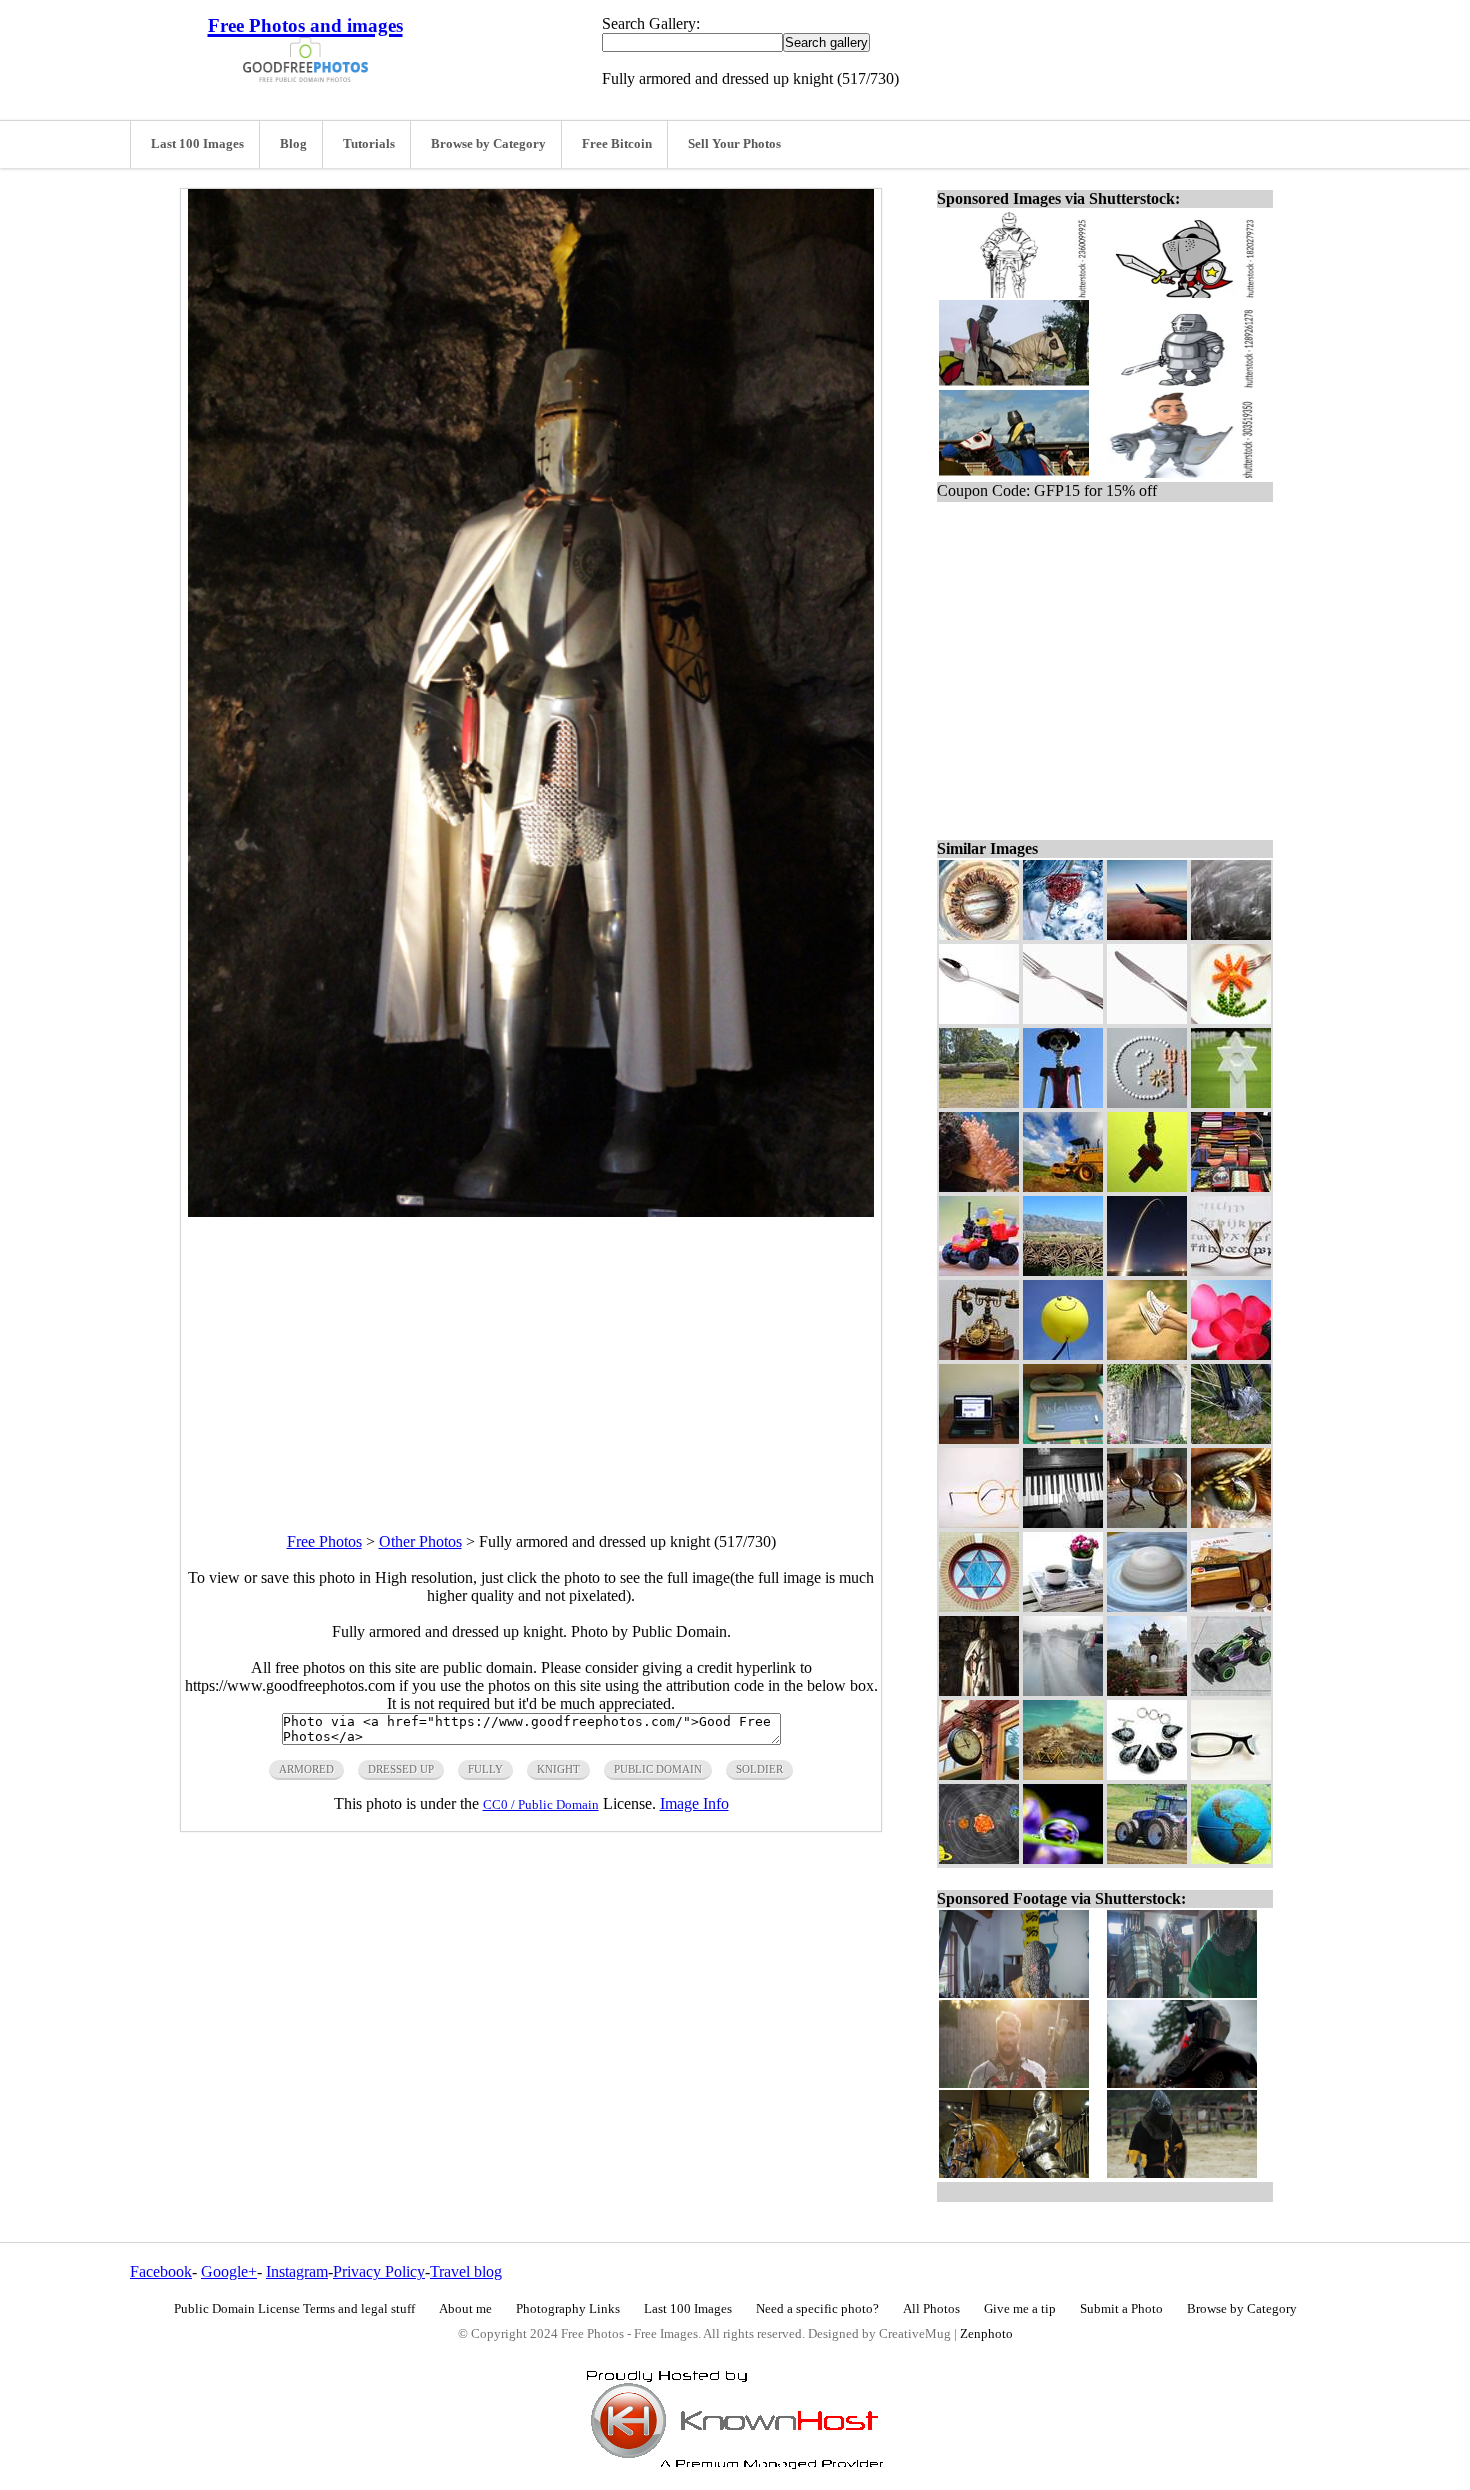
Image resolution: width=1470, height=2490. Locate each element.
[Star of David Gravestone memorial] (1231, 1102)
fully (485, 1769)
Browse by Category (488, 144)
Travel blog (466, 2271)
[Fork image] (1063, 1018)
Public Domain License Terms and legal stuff (294, 2309)
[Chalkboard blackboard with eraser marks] (1231, 934)
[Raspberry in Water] (1063, 934)
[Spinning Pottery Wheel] (1147, 1606)
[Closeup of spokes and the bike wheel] (1231, 1438)
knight (558, 1769)
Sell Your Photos (734, 144)
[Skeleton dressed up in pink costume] (1063, 1102)
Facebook (161, 2271)
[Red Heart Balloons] (1231, 1354)
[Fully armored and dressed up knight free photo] (531, 1211)
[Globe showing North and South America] (1231, 1858)
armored (306, 1769)
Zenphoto (986, 2334)
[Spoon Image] (979, 1018)
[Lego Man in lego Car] (979, 1270)
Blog (293, 144)
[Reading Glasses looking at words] (1231, 1270)
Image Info (694, 1803)
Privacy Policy (379, 2271)
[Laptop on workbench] (979, 1438)
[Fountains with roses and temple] (1147, 1690)
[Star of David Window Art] (979, 1606)
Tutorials (369, 144)
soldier (759, 1769)
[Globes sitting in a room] (1147, 1522)
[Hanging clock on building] (979, 1774)
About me (465, 2309)
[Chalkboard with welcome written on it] (1063, 1438)
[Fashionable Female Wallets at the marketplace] (1231, 1186)
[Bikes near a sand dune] (1063, 1774)
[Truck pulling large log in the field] (979, 1102)
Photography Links (568, 2309)
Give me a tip (1020, 2309)
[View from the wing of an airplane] (1147, 934)
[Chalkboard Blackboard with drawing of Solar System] (979, 1858)
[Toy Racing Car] (1231, 1690)
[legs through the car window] (1147, 1354)
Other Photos (420, 1541)
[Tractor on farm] (1147, 1858)
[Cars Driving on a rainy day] (1063, 1690)
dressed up (401, 1769)
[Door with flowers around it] (1147, 1438)
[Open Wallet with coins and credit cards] (1231, 1606)
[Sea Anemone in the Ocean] (979, 1186)
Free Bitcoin (617, 144)
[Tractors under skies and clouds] (1063, 1186)
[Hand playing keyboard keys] (1063, 1522)
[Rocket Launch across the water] (1147, 1270)
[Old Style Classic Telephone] (979, 1354)
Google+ (229, 2271)
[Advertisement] (531, 1357)
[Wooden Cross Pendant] (1147, 1186)
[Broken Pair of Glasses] (1231, 1774)
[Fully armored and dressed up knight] (979, 1690)
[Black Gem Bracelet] (1147, 1774)
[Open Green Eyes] (1231, 1522)
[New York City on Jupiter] (979, 934)
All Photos (931, 2309)
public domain (658, 1769)
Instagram (297, 2271)
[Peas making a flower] (1231, 1018)
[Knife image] (1147, 1018)
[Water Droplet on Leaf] (1063, 1858)
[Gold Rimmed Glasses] (979, 1522)
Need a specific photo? (817, 2309)
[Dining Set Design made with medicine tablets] (1147, 1102)
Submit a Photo (1121, 2309)
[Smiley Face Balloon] (1063, 1354)
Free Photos (324, 1541)
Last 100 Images (197, 144)
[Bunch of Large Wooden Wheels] (1063, 1270)
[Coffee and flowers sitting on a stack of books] (1063, 1606)
